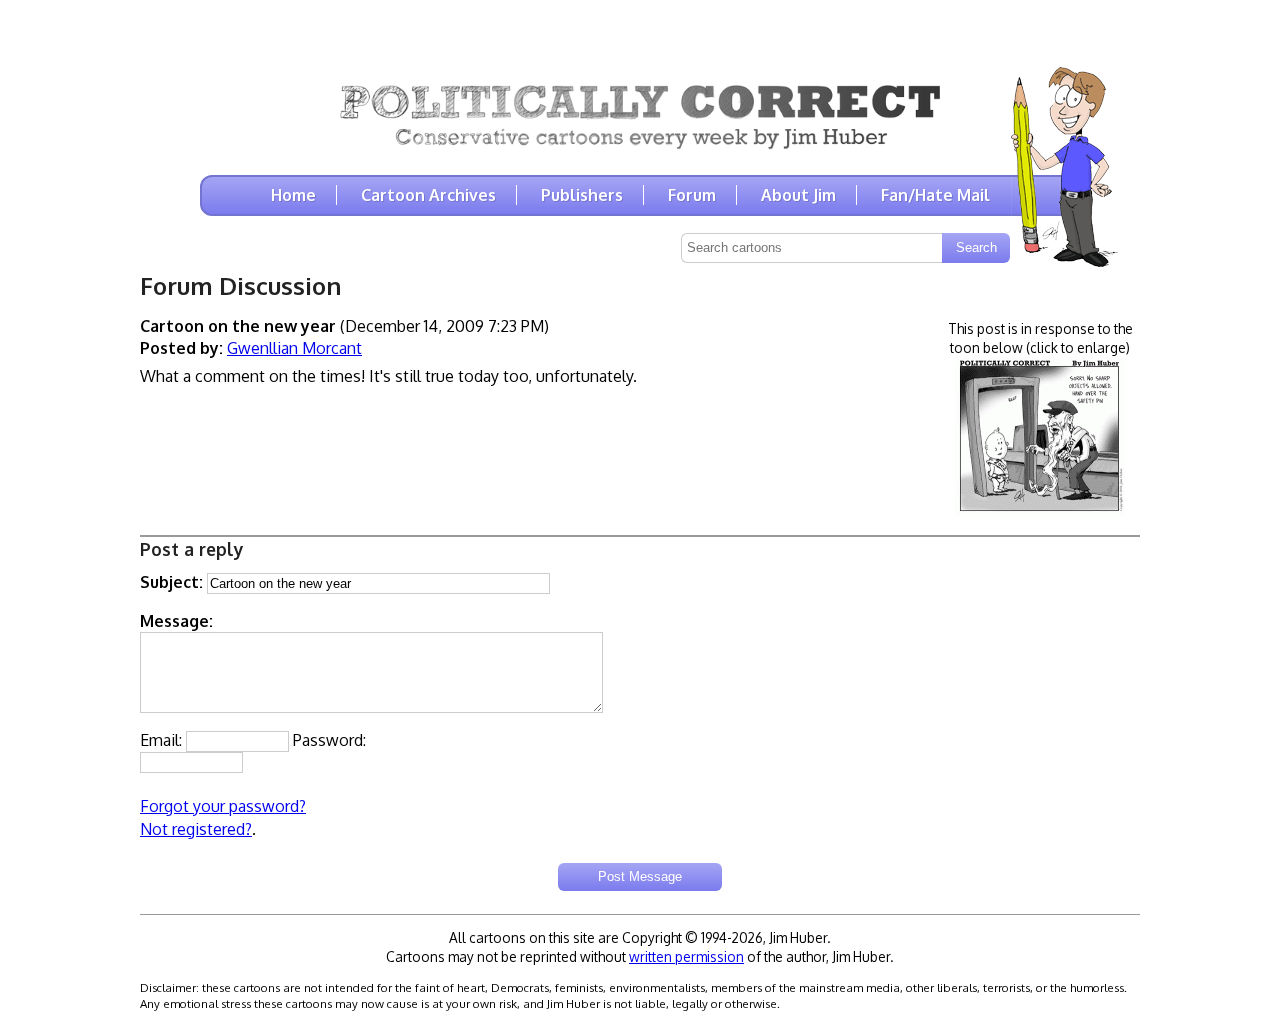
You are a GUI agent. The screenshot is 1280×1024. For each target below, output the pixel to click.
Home (293, 195)
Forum (692, 195)
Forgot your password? (223, 806)
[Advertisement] (640, 30)
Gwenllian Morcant (294, 348)
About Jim (798, 195)
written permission (686, 956)
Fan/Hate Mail (935, 195)
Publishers (582, 195)
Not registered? (196, 829)
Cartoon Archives (428, 195)
